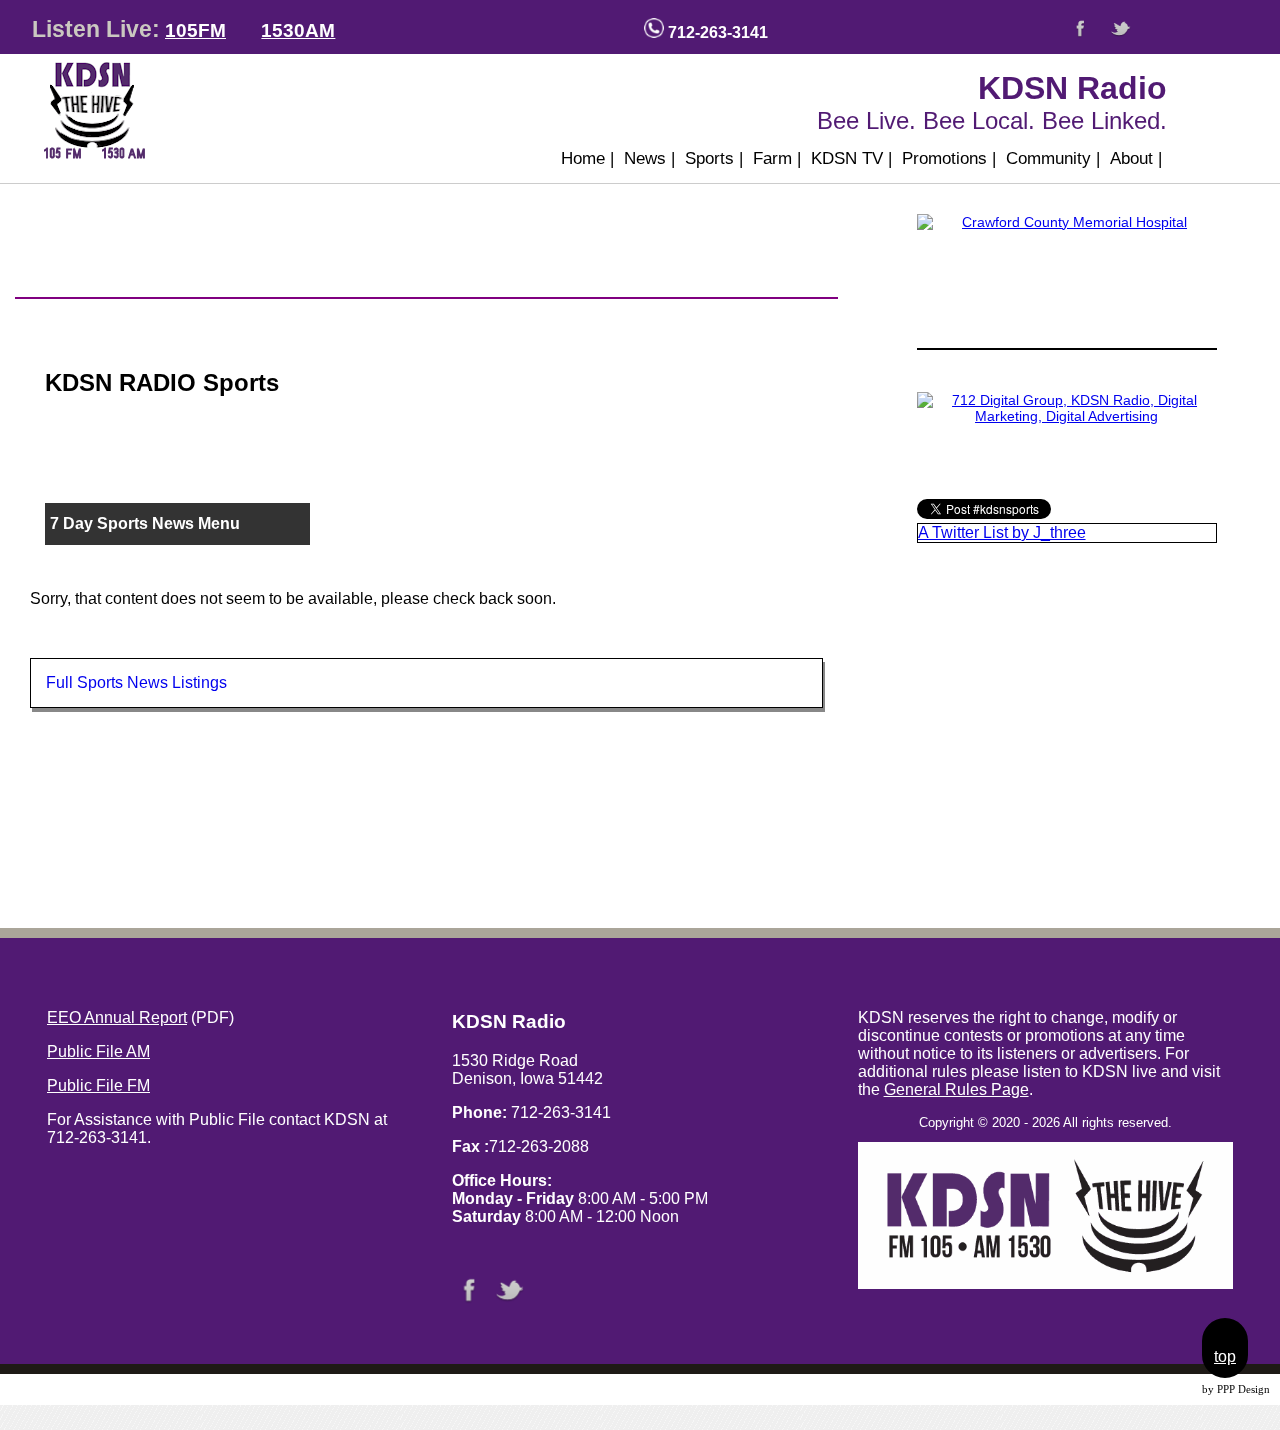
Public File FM (98, 1085)
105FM (195, 30)
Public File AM (98, 1051)
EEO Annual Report (117, 1017)
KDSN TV (851, 158)
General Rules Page (956, 1089)
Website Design (1164, 1389)
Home (587, 158)
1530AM (298, 30)
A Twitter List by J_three (1002, 532)
